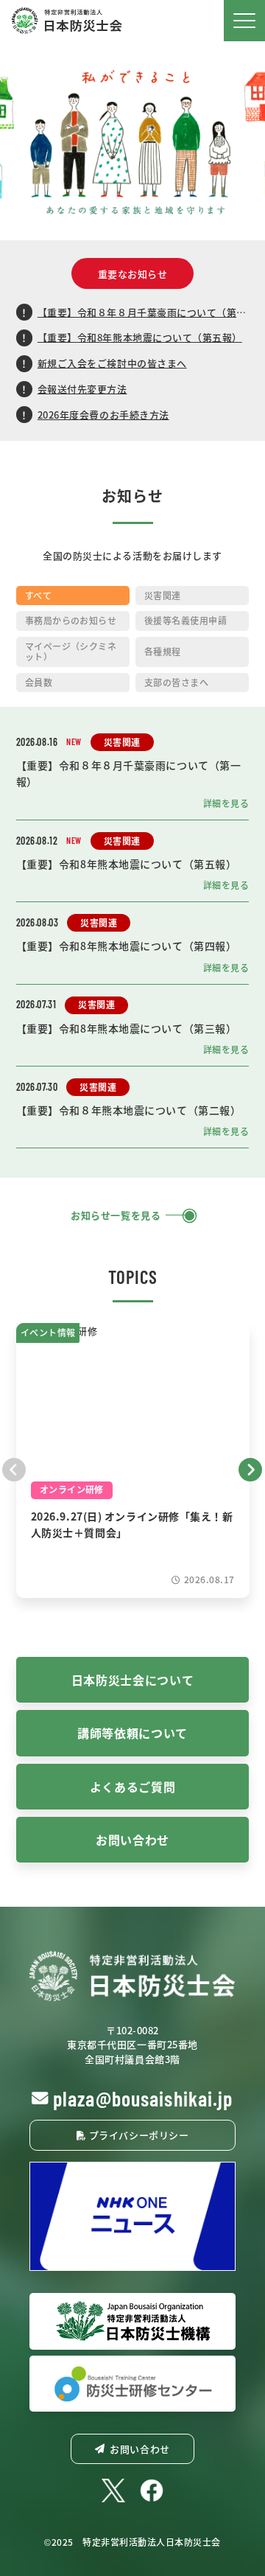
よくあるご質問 (132, 1787)
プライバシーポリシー (137, 2135)
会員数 (39, 682)
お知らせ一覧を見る (116, 1215)
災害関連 (163, 595)
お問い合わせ (132, 1840)
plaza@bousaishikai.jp (143, 2098)
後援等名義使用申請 (185, 620)
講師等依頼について (132, 1733)
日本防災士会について (132, 1680)
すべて (38, 595)
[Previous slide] (14, 1467)
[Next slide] (251, 1467)
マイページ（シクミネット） (71, 651)
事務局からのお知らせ (71, 620)
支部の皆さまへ (176, 682)
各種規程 (163, 651)
